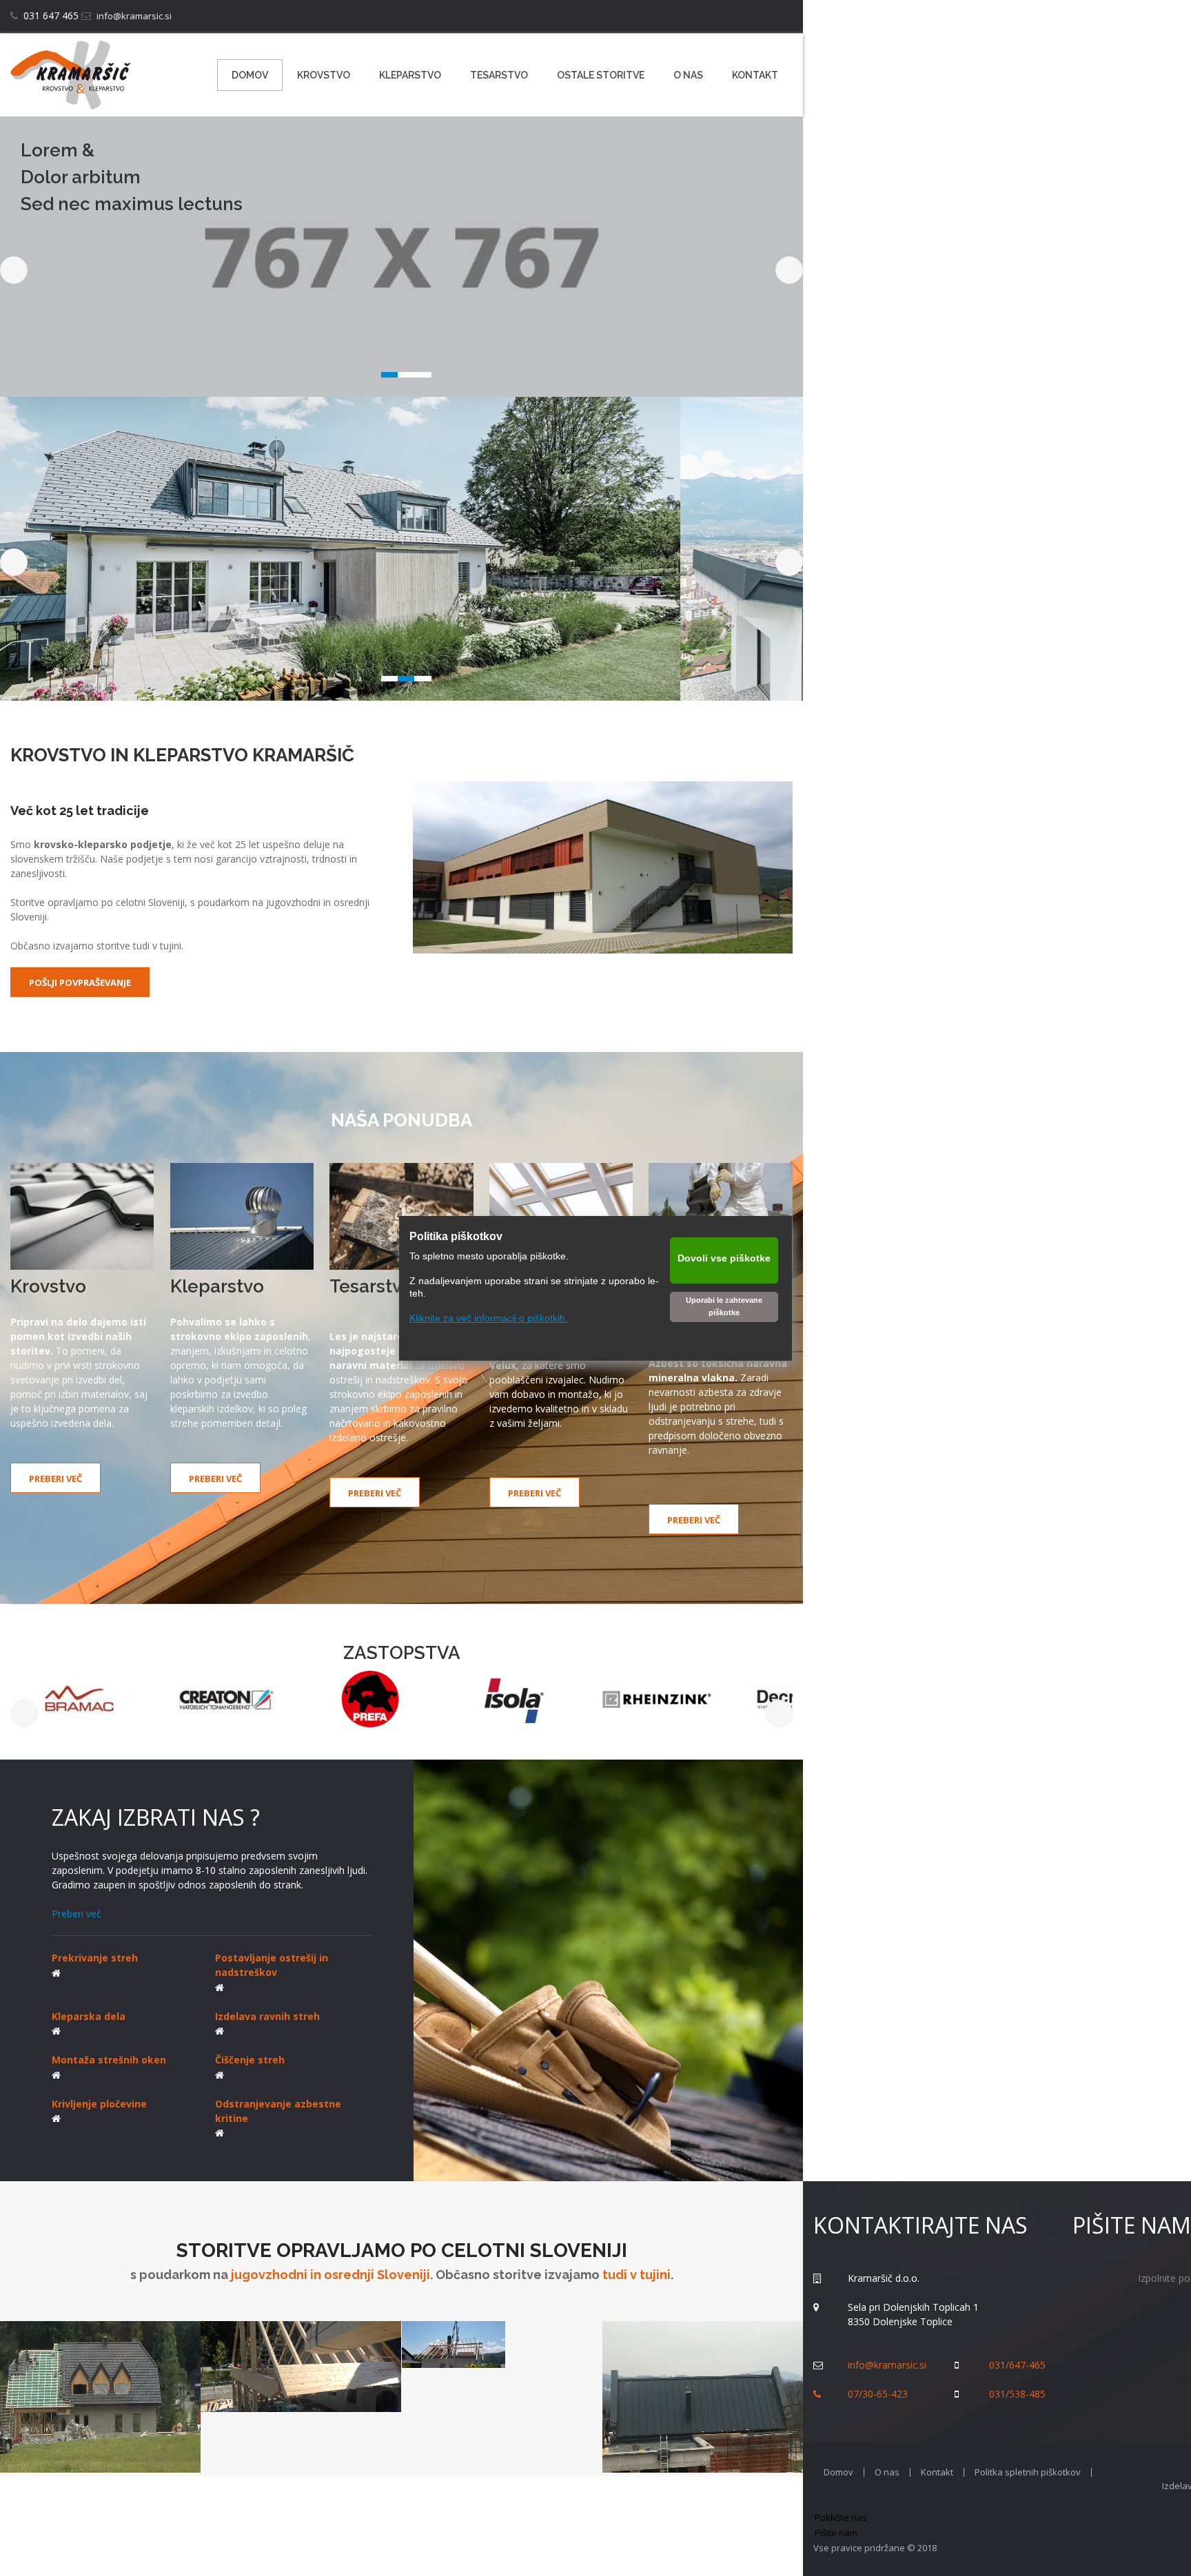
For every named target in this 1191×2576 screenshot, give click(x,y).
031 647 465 (51, 16)
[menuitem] (250, 75)
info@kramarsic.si (134, 16)
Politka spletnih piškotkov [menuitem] (1028, 2472)
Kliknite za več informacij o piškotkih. (489, 1318)
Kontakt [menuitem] (937, 2472)
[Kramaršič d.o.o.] (70, 75)
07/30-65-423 (878, 2394)
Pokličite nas (841, 2517)
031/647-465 (1017, 2365)
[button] (401, 257)
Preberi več (77, 1914)
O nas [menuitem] (887, 2472)
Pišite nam (836, 2533)
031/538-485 (1017, 2394)
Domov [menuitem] (838, 2472)
